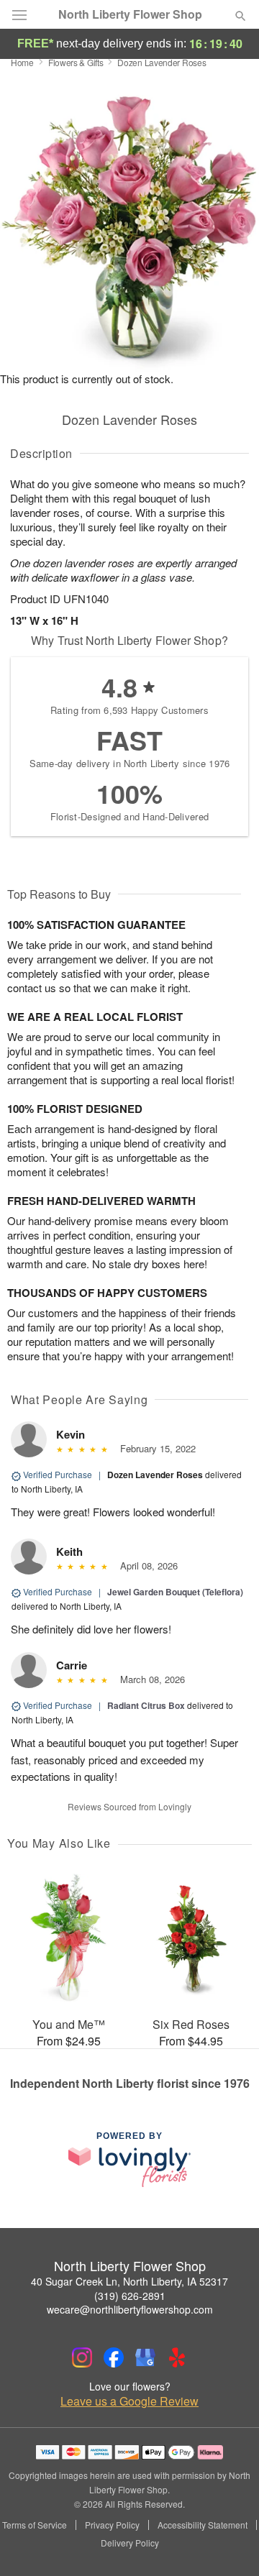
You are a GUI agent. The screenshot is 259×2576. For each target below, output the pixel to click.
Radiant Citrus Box (146, 1705)
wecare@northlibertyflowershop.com (130, 2309)
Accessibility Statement (203, 2525)
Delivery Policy (130, 2543)
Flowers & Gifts (76, 62)
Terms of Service (35, 2525)
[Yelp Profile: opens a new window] (177, 2357)
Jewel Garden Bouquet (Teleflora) (175, 1592)
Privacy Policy (112, 2525)
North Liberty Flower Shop (130, 14)
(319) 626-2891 (130, 2296)
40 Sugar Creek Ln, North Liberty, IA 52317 (129, 2281)
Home (22, 62)
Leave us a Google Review (129, 2401)
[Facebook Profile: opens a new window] (114, 2357)
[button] (228, 2544)
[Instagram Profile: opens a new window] (82, 2357)
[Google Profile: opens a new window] (145, 2357)
